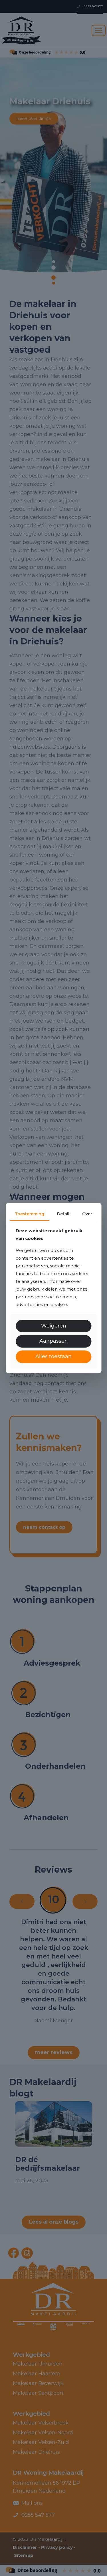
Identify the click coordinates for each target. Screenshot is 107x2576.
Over (87, 1214)
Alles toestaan (53, 1356)
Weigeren (54, 1326)
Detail (63, 1214)
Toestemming (30, 1214)
